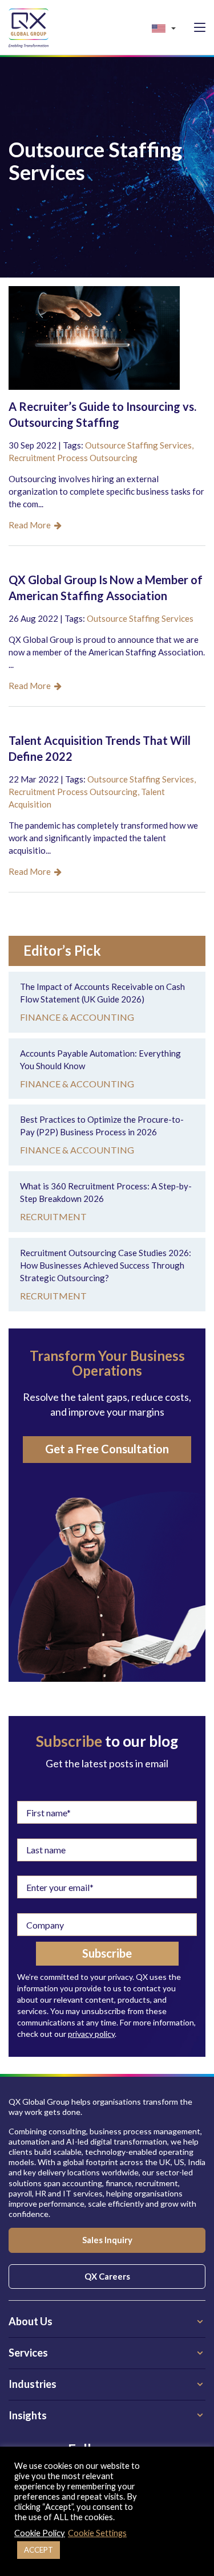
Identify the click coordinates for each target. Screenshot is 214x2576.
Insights (28, 2415)
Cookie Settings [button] (97, 2533)
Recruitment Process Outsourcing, (75, 792)
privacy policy (91, 2034)
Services (28, 2353)
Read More (31, 525)
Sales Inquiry (107, 2240)
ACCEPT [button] (39, 2550)
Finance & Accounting (77, 1017)
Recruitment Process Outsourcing (73, 458)
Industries (33, 2384)
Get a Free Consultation (107, 1449)
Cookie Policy (40, 2533)
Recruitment (53, 1216)
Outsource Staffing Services (140, 618)
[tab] (107, 2322)
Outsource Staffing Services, (139, 445)
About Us (31, 2321)
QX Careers (107, 2276)
